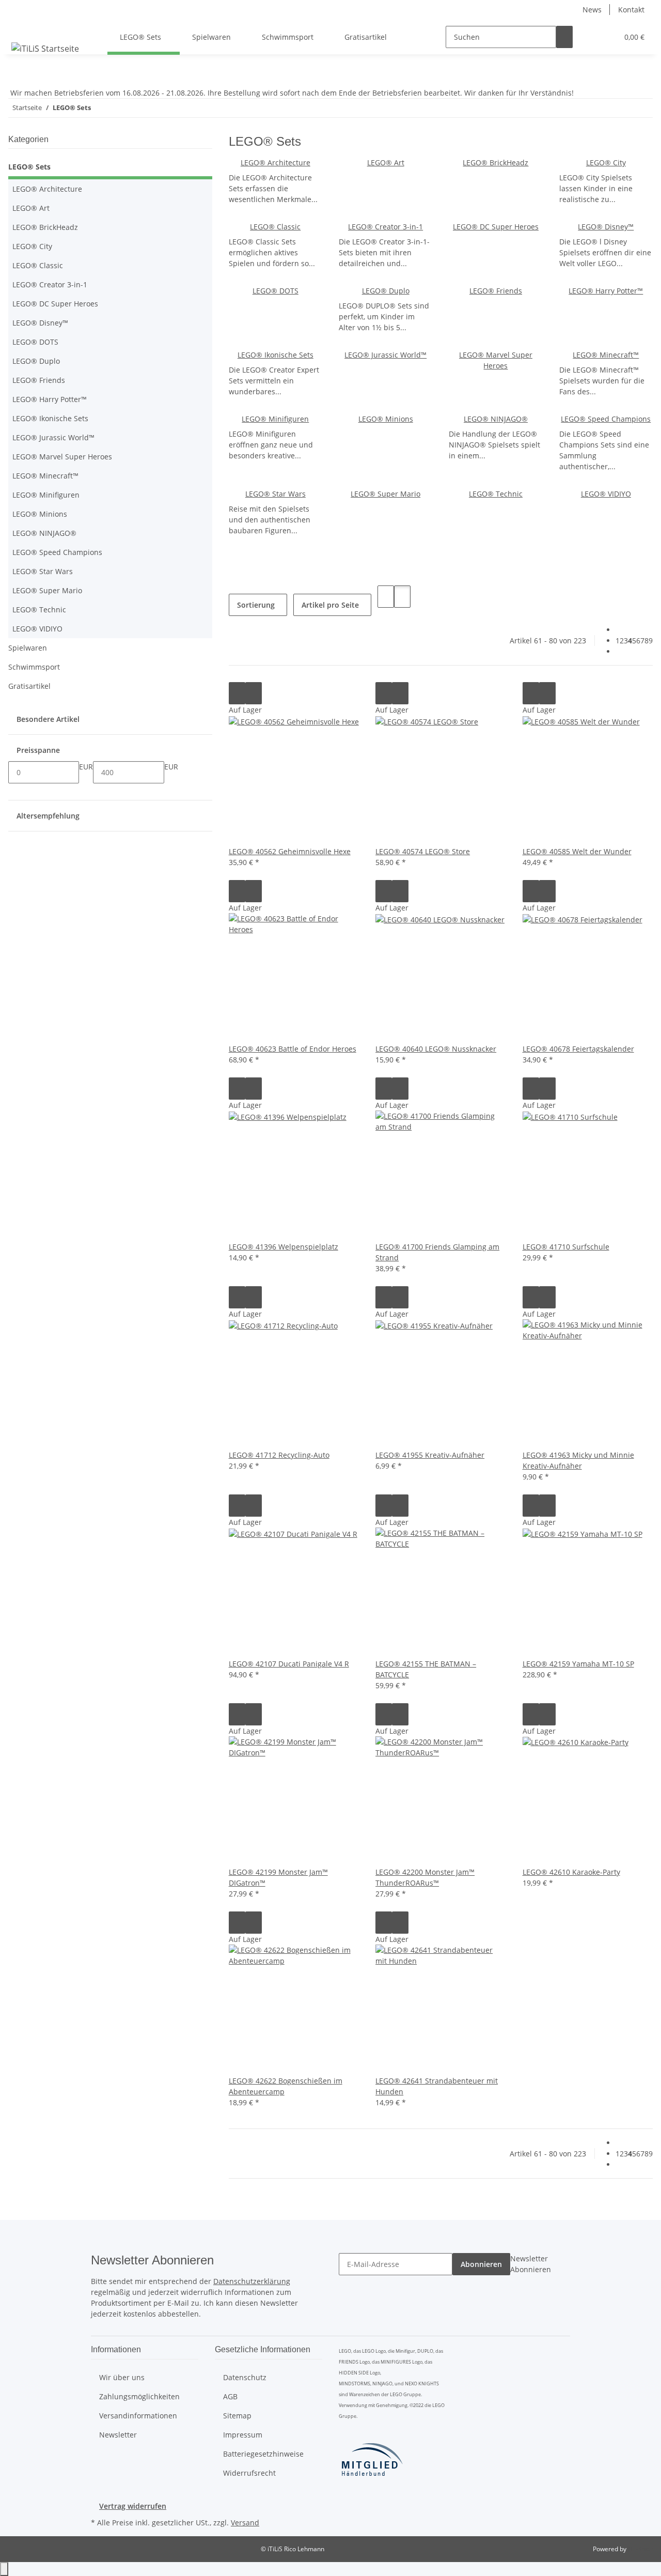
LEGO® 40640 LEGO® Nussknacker (436, 1049)
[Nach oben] (4, 2569)
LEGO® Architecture (276, 163)
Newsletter (118, 2435)
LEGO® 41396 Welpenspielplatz (284, 1247)
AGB (230, 2396)
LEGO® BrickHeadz (495, 163)
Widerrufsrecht (249, 2473)
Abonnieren (481, 2264)
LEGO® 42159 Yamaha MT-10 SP (578, 1664)
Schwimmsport (34, 667)
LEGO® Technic (496, 494)
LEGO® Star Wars (276, 494)
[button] (589, 37)
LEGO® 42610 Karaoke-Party (571, 1872)
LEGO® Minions (386, 419)
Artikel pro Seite (330, 605)
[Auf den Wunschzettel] (254, 693)
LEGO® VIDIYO (606, 494)
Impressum (243, 2435)
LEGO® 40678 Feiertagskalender (578, 1049)
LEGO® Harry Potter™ (606, 291)
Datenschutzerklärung (252, 2281)
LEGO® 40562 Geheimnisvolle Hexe (290, 851)
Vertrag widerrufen (133, 2506)
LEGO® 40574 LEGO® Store (423, 851)
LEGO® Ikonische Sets (276, 355)
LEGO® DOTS (276, 291)
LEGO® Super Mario (385, 494)
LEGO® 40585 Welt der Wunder (577, 851)
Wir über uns (122, 2377)
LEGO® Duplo (386, 291)
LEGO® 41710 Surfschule (566, 1247)
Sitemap (237, 2416)
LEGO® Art (386, 163)
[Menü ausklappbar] (21, 28)
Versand (245, 2523)
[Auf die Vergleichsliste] (237, 693)
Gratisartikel (29, 686)
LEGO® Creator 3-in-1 (385, 227)
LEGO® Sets (29, 167)
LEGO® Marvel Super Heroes (62, 457)
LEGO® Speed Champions (606, 419)
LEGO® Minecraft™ (606, 355)
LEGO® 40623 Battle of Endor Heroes (293, 1049)
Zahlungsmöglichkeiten (139, 2396)
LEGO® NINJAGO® (496, 419)
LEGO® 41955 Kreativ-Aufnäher (430, 1455)
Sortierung (256, 605)
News (592, 10)
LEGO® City (606, 163)
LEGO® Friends (496, 291)
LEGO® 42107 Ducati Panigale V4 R (289, 1664)
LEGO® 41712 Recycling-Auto (279, 1455)
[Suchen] (564, 37)
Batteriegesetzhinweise (263, 2454)
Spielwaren (28, 648)
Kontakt (631, 10)
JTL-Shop (640, 2549)
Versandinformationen (138, 2416)
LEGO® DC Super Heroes (496, 227)
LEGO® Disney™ (606, 227)
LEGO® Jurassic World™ (385, 355)
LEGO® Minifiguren (275, 419)
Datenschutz (245, 2377)
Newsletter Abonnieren (531, 2264)
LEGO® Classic (275, 227)
